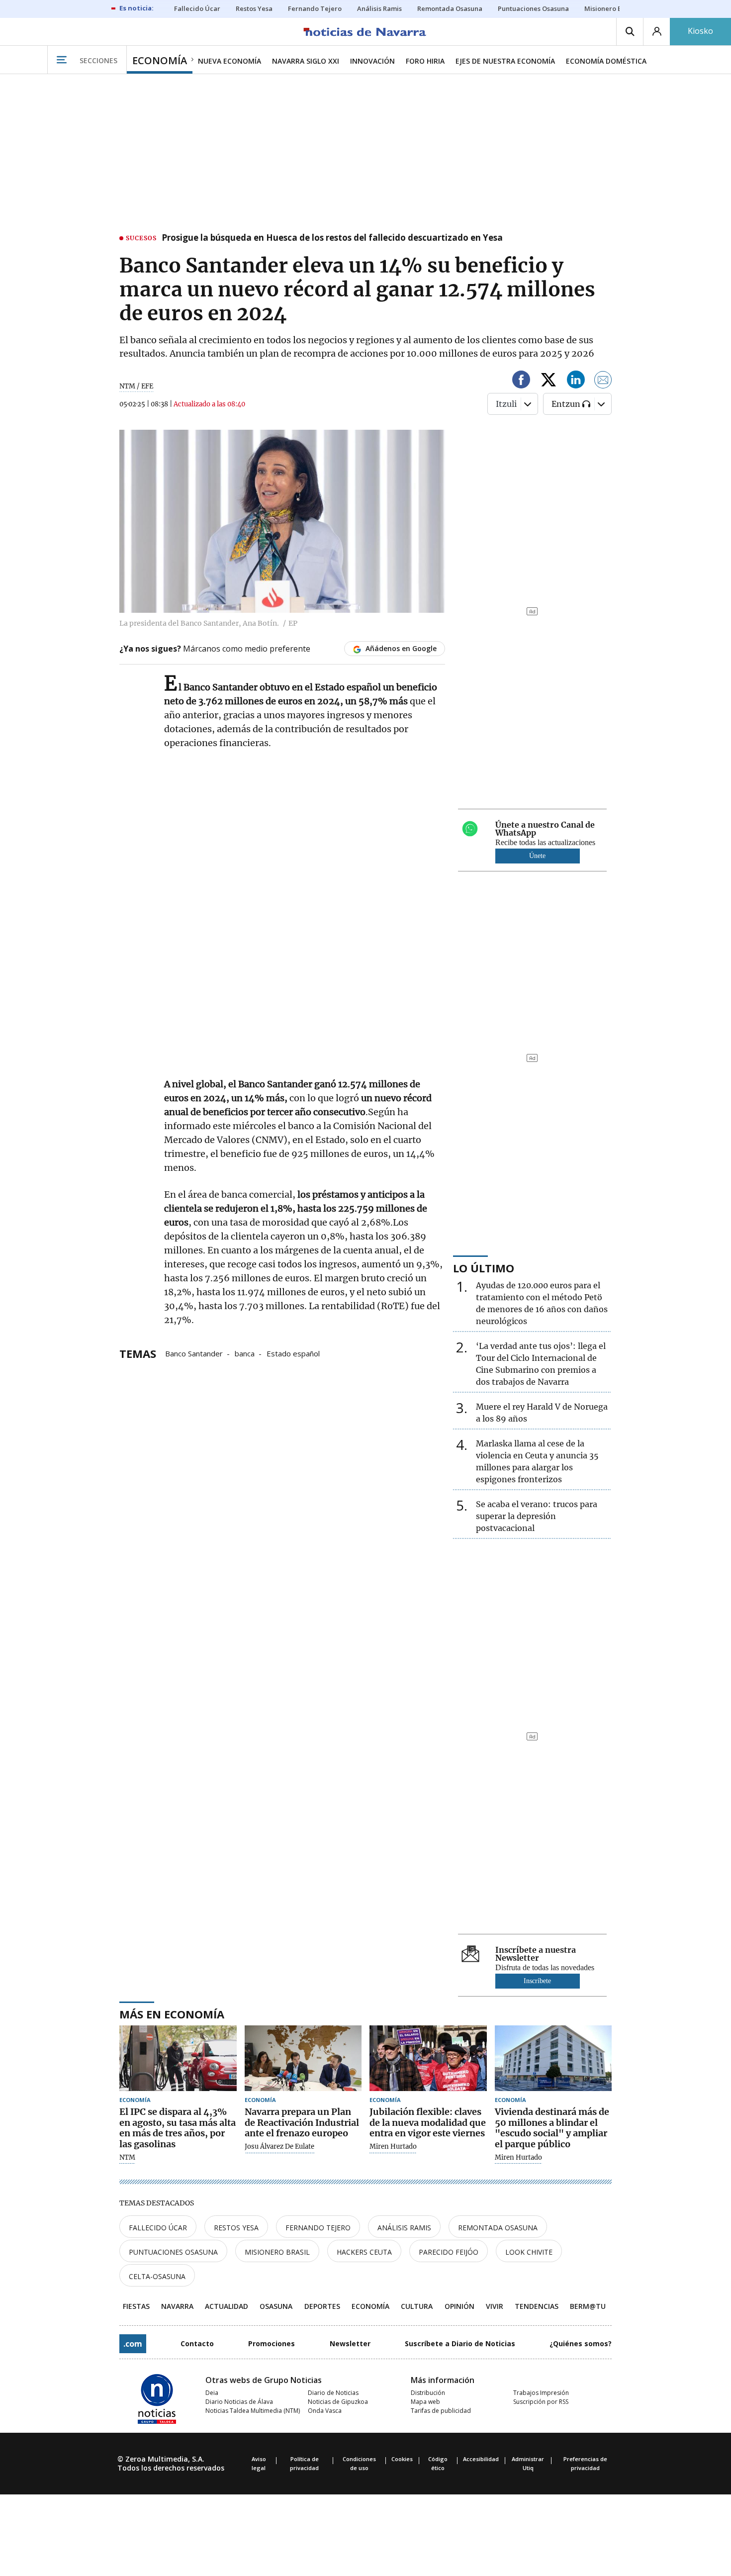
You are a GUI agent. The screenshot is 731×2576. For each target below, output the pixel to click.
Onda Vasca (325, 2411)
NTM (127, 2158)
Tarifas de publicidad (441, 2411)
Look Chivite (529, 2252)
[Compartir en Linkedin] (576, 381)
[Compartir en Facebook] (521, 381)
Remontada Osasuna (498, 2228)
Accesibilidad (481, 2459)
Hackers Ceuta (364, 2252)
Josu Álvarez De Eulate (279, 2147)
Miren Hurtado (393, 2147)
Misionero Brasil (277, 2252)
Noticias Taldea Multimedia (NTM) (253, 2411)
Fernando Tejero (318, 2228)
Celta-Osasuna (157, 2276)
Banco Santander (194, 1353)
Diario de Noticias (333, 2393)
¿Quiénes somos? (581, 2343)
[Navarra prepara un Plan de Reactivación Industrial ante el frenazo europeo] (303, 2058)
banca (245, 1353)
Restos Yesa (236, 2228)
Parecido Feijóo (449, 2252)
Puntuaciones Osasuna (173, 2252)
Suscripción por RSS (541, 2402)
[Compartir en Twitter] (548, 381)
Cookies (402, 2459)
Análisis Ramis (404, 2228)
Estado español (293, 1353)
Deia (212, 2393)
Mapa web (425, 2402)
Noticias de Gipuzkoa (338, 2402)
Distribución (428, 2393)
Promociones (272, 2343)
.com (133, 2344)
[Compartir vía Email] (603, 381)
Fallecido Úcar (158, 2228)
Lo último (484, 1268)
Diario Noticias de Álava (239, 2402)
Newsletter (350, 2343)
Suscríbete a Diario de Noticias (460, 2343)
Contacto (197, 2343)
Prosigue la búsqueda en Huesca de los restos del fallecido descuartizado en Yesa (332, 238)
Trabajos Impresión (541, 2393)
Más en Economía (172, 2014)
